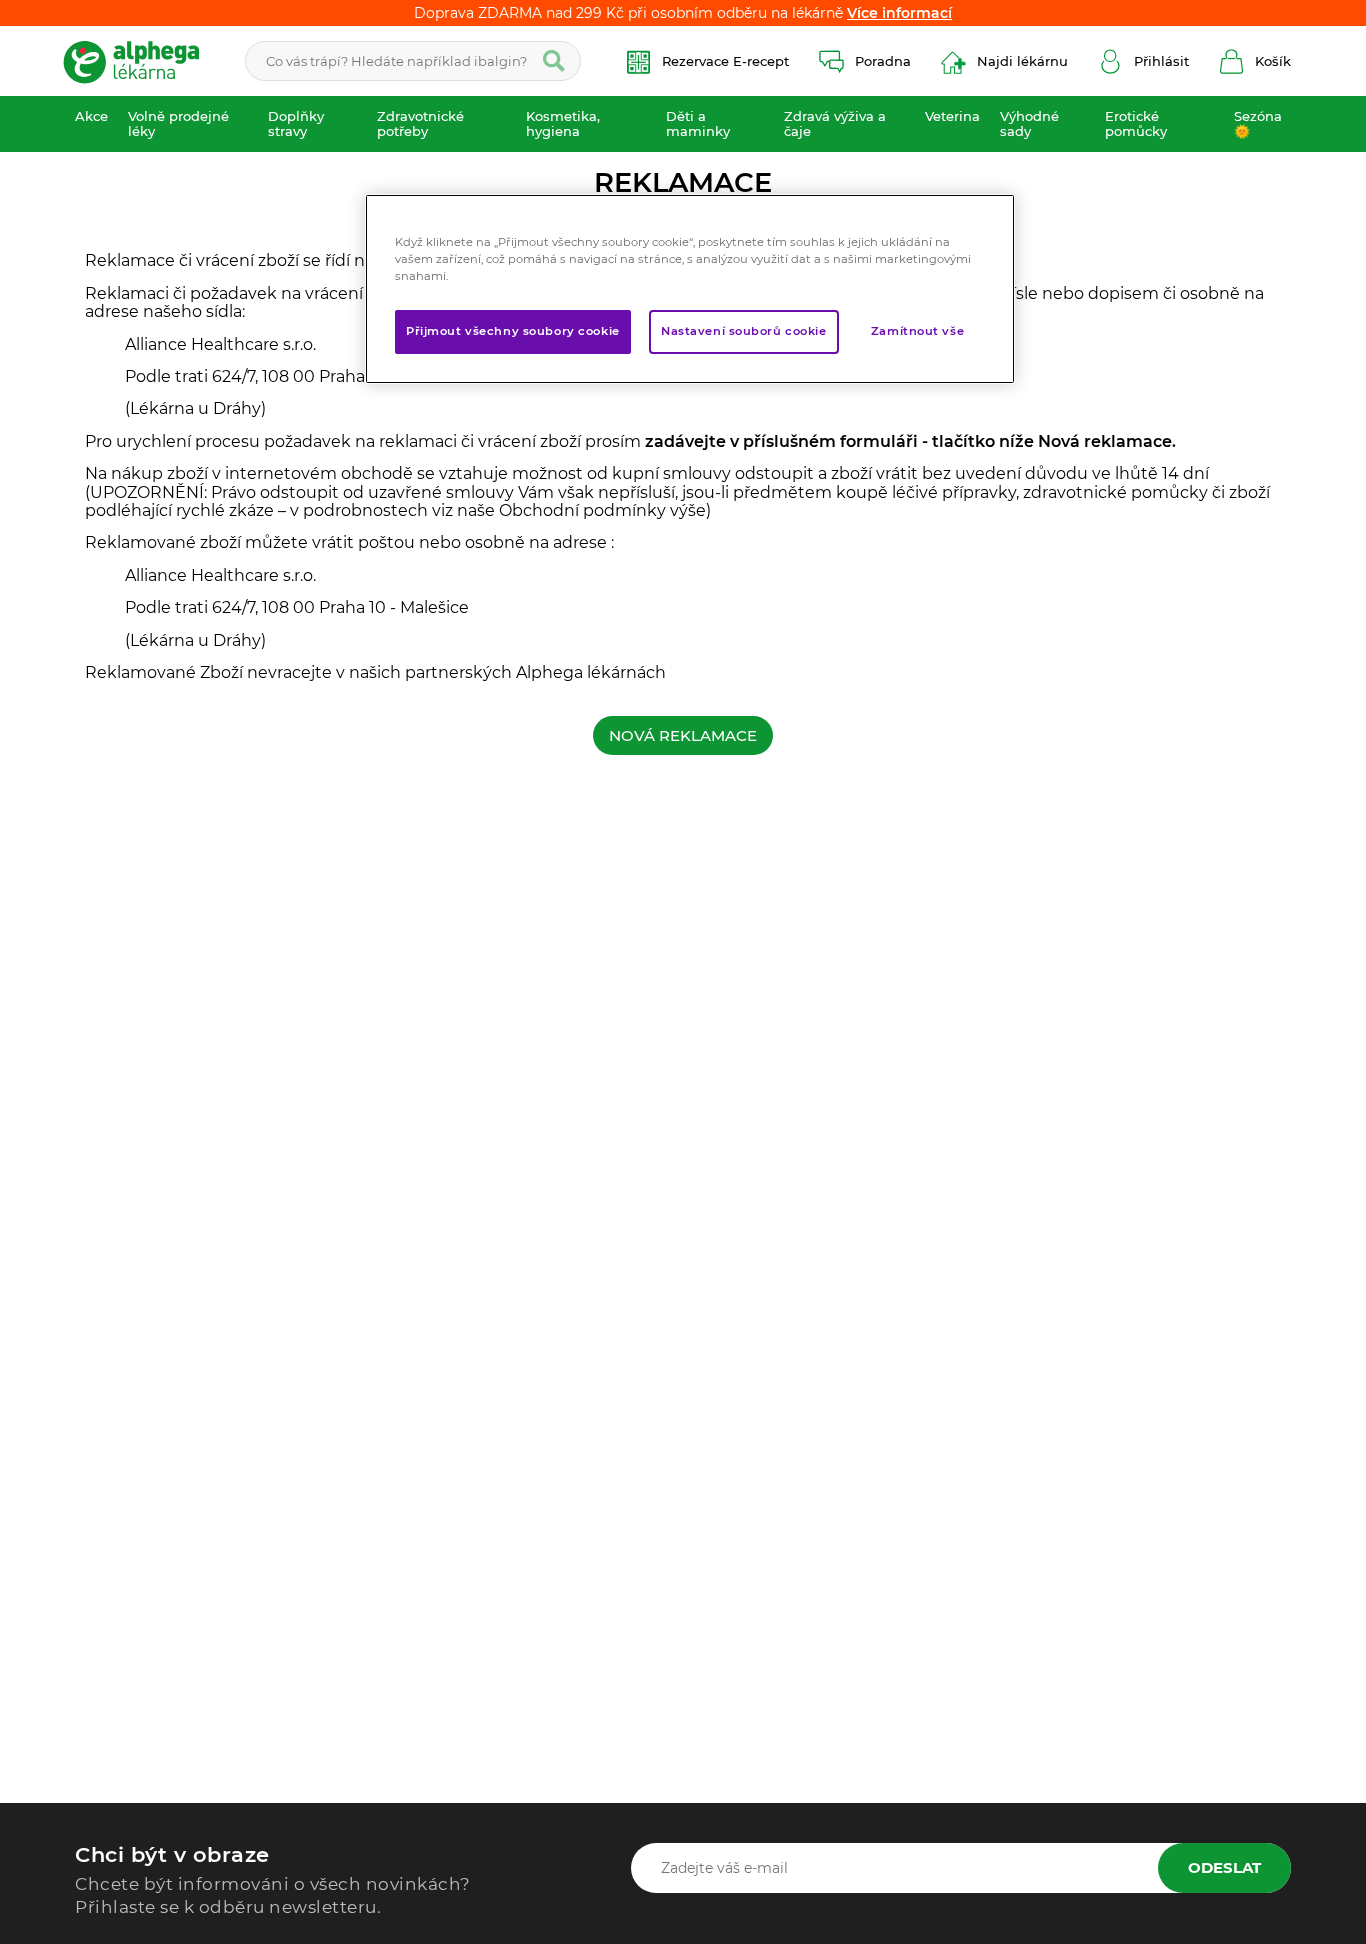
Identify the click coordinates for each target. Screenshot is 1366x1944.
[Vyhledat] (554, 61)
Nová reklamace (683, 735)
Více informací (899, 13)
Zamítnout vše (917, 332)
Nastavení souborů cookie (744, 332)
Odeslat (1224, 1867)
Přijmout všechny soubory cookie (513, 332)
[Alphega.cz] (140, 61)
